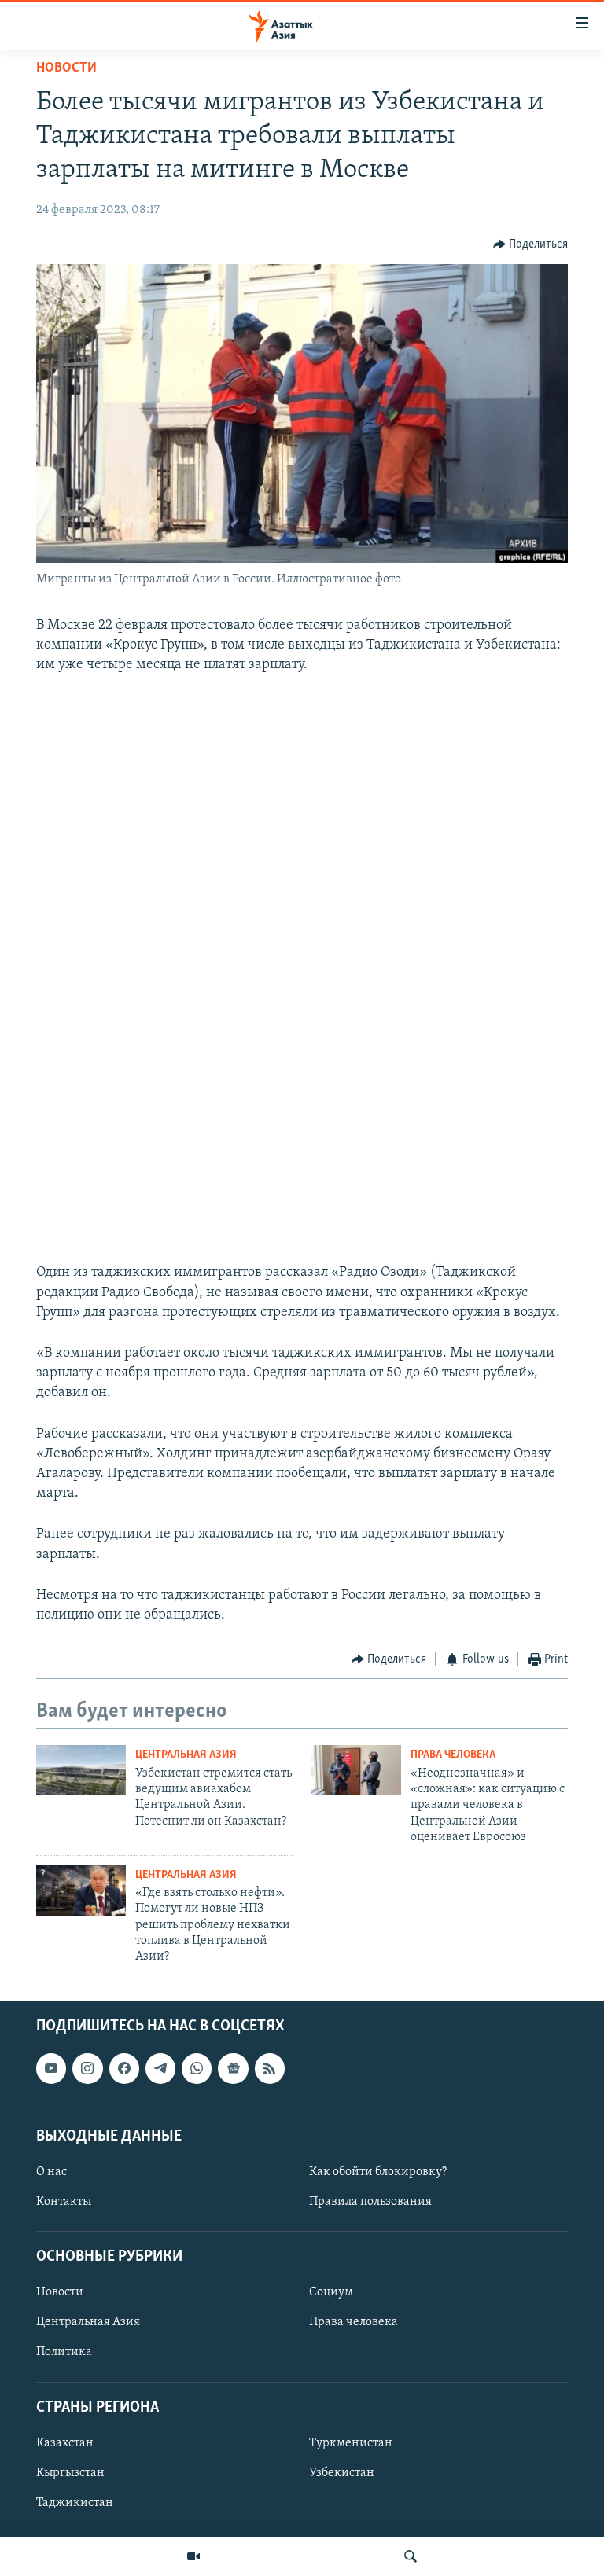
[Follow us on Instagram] (87, 2068)
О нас (52, 2172)
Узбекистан (342, 2473)
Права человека (453, 1755)
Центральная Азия (186, 1755)
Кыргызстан (70, 2473)
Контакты (64, 2202)
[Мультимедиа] (193, 2556)
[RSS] (270, 2068)
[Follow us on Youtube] (51, 2068)
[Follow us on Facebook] (124, 2068)
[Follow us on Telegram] (160, 2068)
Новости (66, 68)
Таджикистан (75, 2503)
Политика (64, 2352)
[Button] (531, 244)
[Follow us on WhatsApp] (197, 2068)
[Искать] (411, 2556)
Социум (331, 2292)
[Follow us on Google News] (233, 2068)
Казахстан (65, 2443)
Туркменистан (351, 2443)
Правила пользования (370, 2202)
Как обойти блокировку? (378, 2172)
